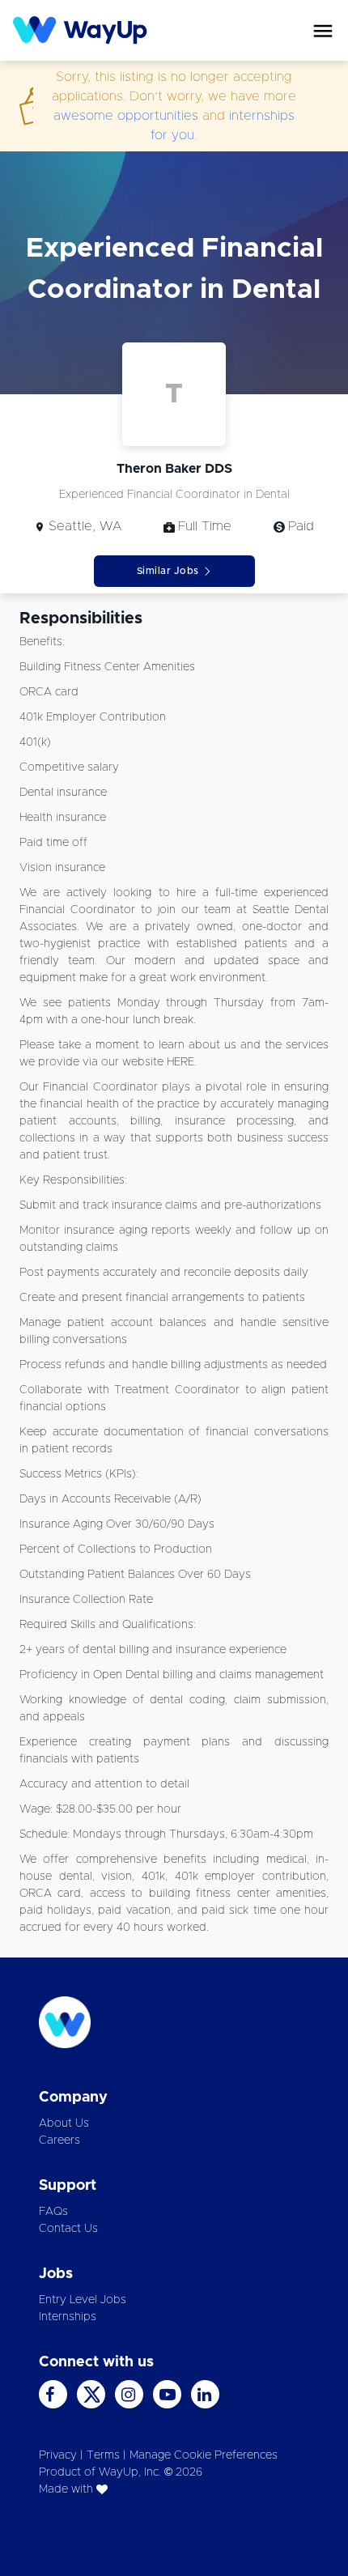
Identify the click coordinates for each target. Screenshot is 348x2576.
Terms (103, 2455)
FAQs (53, 2212)
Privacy (58, 2455)
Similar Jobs (168, 571)
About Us (64, 2123)
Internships (68, 2317)
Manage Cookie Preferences (204, 2455)
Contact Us (68, 2229)
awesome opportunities (126, 116)
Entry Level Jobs (83, 2300)
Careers (59, 2140)
